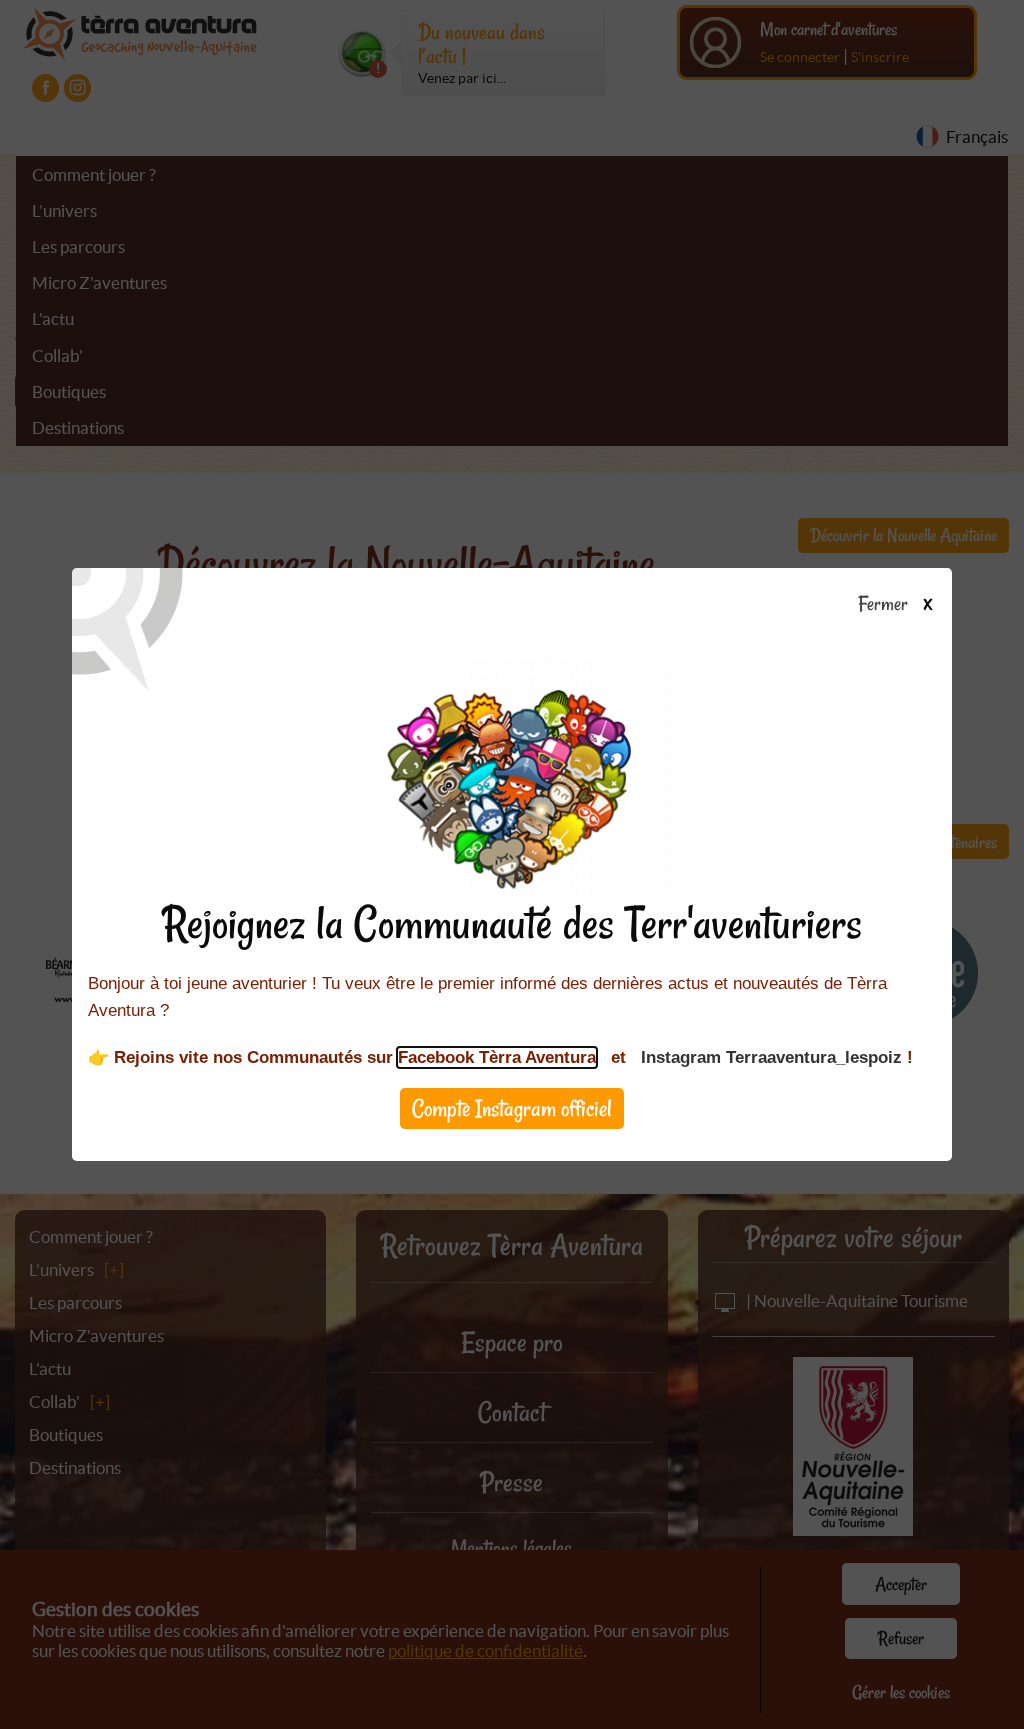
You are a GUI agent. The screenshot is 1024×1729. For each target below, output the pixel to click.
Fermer (886, 605)
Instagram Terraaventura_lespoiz (771, 1057)
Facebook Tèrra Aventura (497, 1057)
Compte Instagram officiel (512, 1108)
